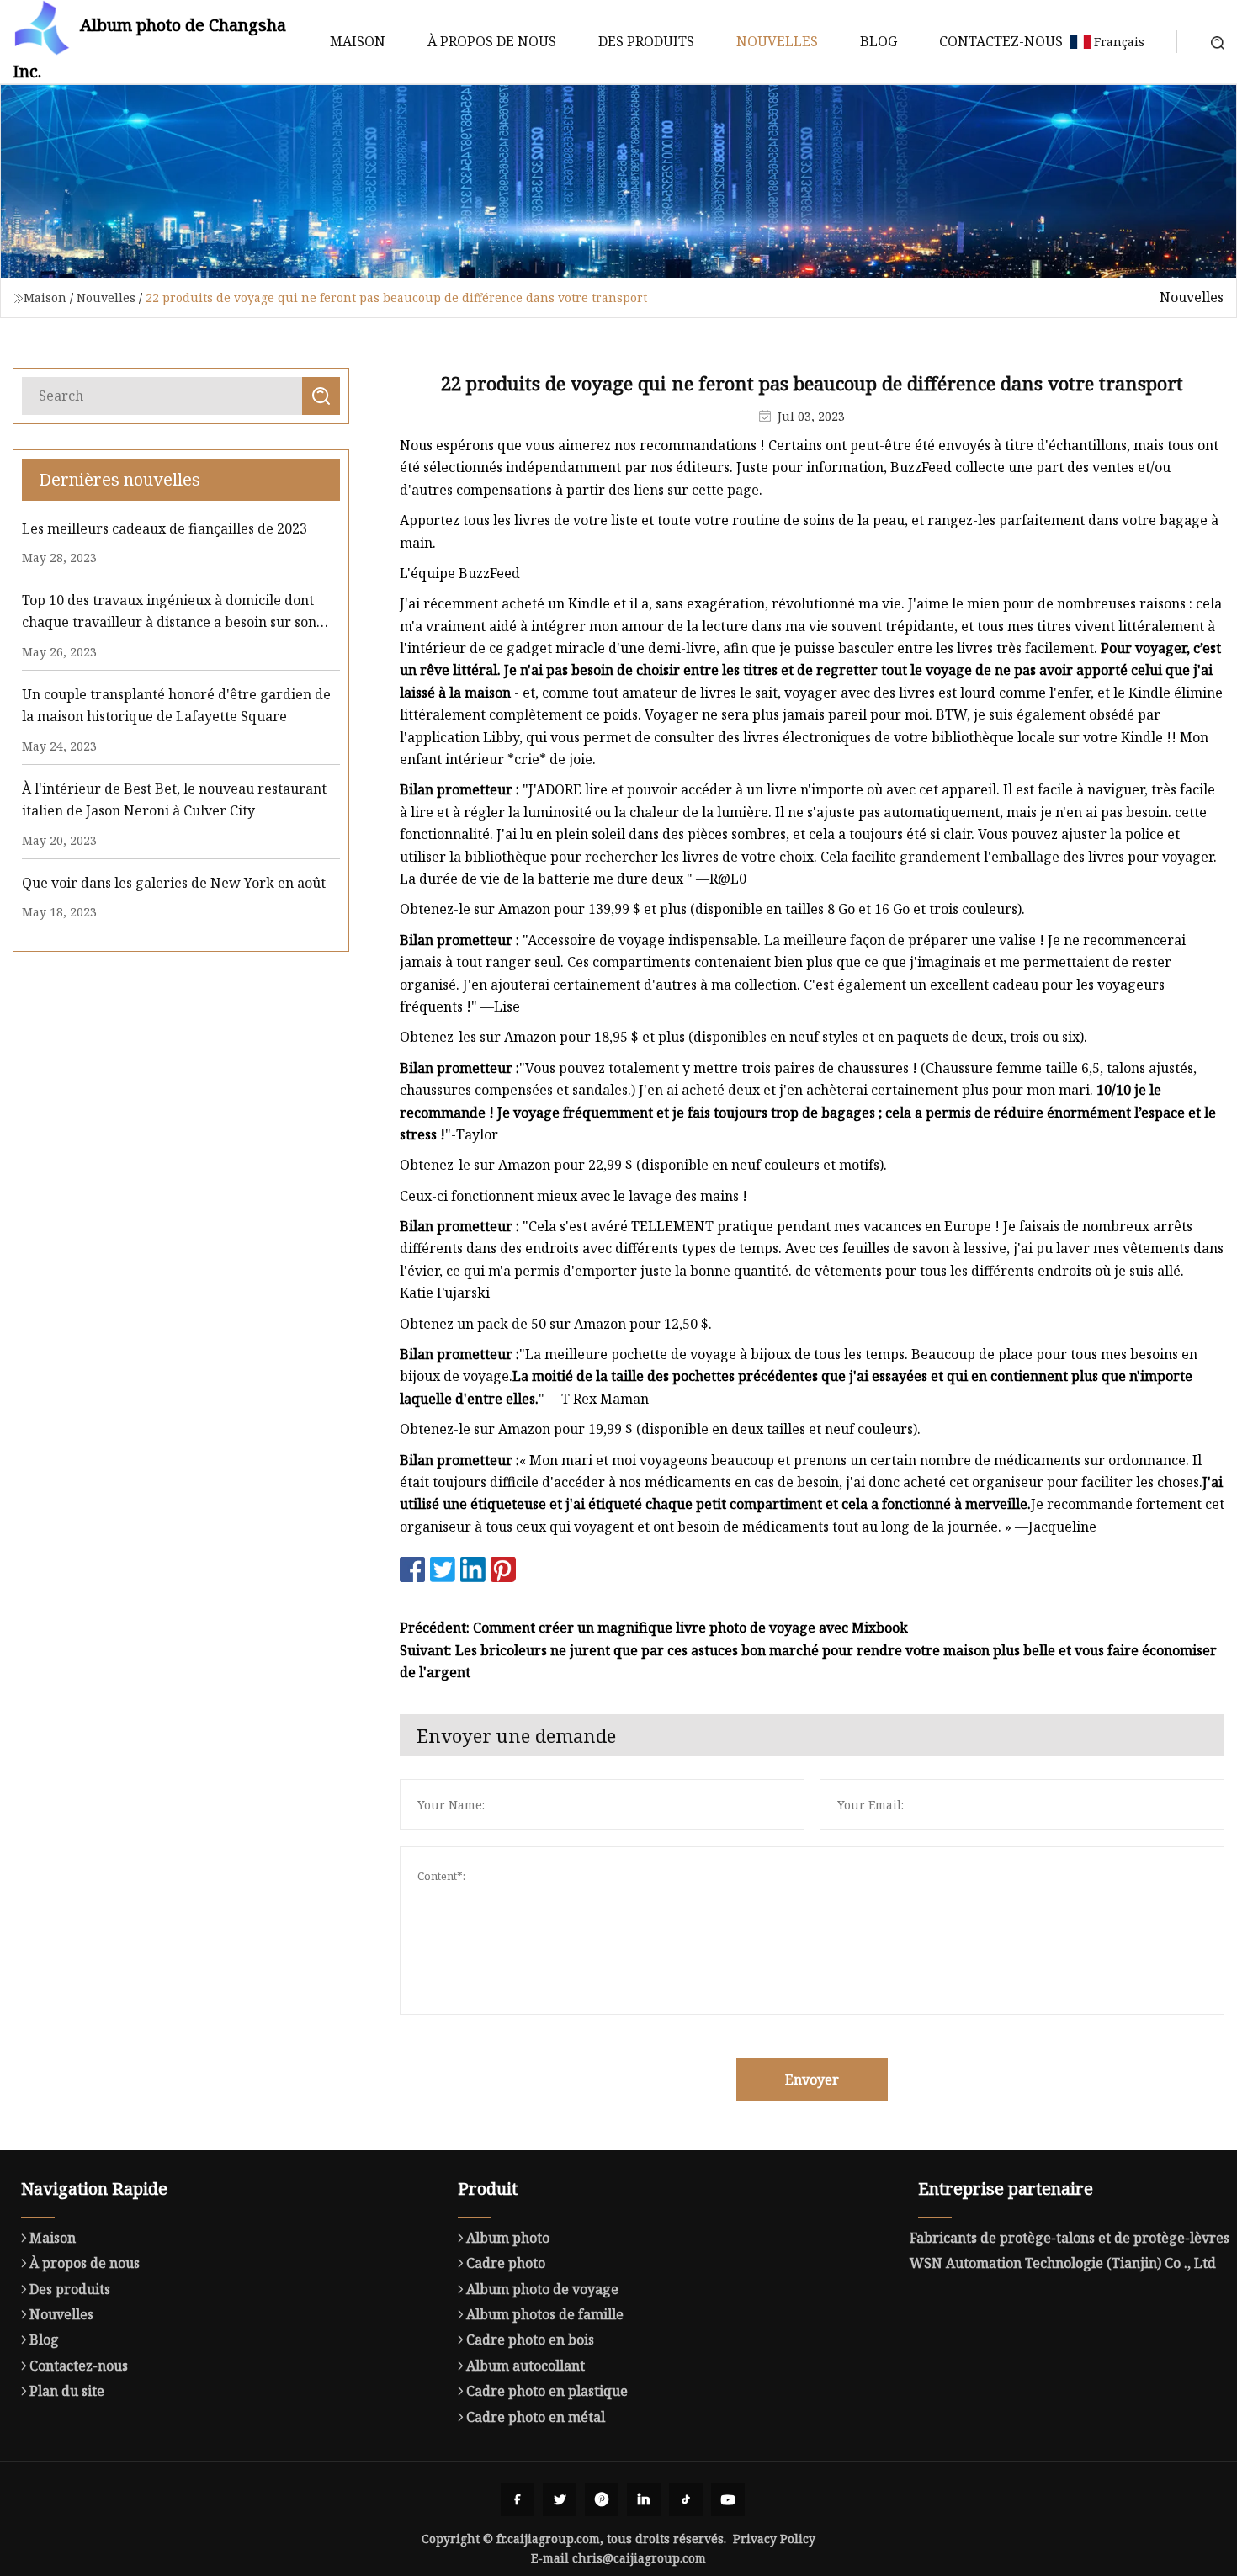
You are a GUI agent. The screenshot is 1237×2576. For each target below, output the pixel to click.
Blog (879, 41)
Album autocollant (526, 2366)
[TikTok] (686, 2499)
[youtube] (728, 2499)
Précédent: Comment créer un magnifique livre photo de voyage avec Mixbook (654, 1628)
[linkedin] (644, 2499)
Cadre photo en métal (536, 2417)
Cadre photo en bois (530, 2340)
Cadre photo (506, 2263)
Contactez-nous (1001, 41)
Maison (358, 41)
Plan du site (67, 2391)
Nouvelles (777, 41)
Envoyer (812, 2079)
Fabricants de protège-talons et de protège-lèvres (1070, 2238)
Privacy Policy (774, 2539)
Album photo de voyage (542, 2289)
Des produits (646, 41)
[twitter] (560, 2499)
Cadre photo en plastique (547, 2391)
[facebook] (518, 2499)
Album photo (508, 2238)
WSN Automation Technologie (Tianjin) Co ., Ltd (1063, 2263)
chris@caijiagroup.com (639, 2558)
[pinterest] (602, 2499)
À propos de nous (492, 41)
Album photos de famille (545, 2314)
